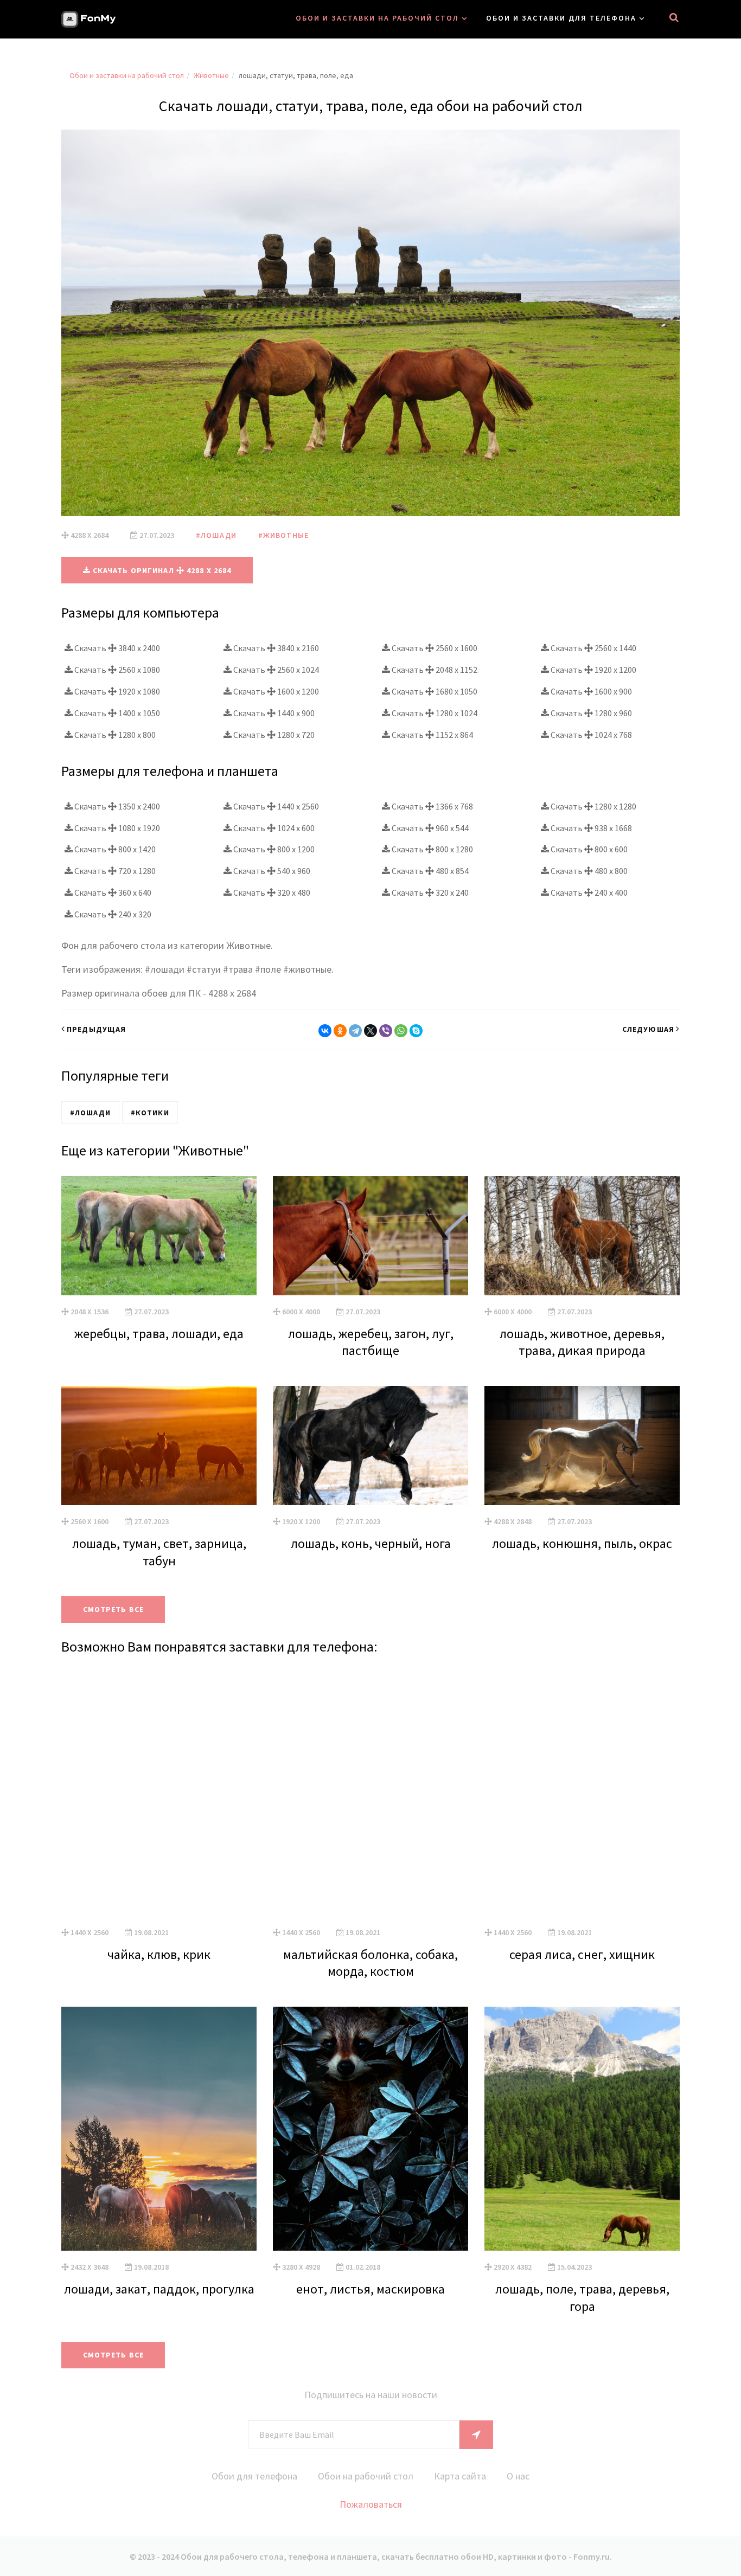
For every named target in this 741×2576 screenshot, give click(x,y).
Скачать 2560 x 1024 (275, 670)
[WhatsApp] (401, 1031)
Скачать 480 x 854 (429, 871)
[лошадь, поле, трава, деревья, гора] (582, 2129)
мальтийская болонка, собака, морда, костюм (370, 1963)
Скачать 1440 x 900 (273, 713)
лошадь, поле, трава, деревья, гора (582, 2297)
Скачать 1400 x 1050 (116, 713)
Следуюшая (648, 1029)
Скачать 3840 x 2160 (275, 648)
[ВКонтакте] (325, 1031)
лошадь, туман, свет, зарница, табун (159, 1552)
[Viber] (386, 1031)
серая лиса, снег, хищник (582, 1954)
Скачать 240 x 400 (588, 892)
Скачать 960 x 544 (429, 828)
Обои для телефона (254, 2476)
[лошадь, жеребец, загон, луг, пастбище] (370, 1236)
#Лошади (216, 535)
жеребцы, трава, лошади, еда (159, 1334)
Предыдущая (96, 1029)
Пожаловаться (371, 2504)
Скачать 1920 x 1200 (593, 670)
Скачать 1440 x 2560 (275, 806)
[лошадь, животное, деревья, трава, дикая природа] (582, 1236)
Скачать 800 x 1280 (432, 849)
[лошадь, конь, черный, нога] (370, 1446)
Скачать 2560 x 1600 (434, 648)
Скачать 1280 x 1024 (434, 713)
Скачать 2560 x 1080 (116, 670)
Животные (211, 75)
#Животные (283, 535)
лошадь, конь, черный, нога (371, 1543)
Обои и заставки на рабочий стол (377, 18)
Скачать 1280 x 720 (273, 735)
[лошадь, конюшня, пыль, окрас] (582, 1446)
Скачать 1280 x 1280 (593, 806)
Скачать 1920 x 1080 (116, 691)
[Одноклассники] (340, 1031)
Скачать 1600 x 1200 (275, 691)
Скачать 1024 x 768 (590, 735)
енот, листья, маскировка (370, 2289)
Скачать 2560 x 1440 (593, 648)
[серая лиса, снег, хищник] (582, 1794)
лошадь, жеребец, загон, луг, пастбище (371, 1342)
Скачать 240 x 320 (112, 914)
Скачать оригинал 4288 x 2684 (161, 570)
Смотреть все (113, 1609)
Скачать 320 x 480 (271, 892)
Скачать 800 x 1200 (273, 849)
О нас (518, 2476)
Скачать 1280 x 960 (590, 713)
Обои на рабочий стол (366, 2476)
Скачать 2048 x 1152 (434, 670)
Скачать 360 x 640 (112, 892)
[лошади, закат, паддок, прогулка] (159, 2129)
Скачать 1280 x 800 (114, 735)
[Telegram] (355, 1031)
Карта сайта (460, 2476)
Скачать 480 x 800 (588, 871)
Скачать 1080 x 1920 (116, 828)
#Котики (150, 1113)
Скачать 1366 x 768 (432, 806)
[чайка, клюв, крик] (159, 1794)
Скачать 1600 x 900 (590, 691)
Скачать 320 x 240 (429, 892)
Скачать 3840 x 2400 (116, 648)
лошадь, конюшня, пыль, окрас (582, 1543)
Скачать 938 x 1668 (590, 828)
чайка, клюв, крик (159, 1954)
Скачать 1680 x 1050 (434, 691)
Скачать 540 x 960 (271, 871)
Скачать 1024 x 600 (273, 828)
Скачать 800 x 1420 (114, 849)
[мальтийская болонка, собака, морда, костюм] (370, 1794)
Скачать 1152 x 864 (432, 735)
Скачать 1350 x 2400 (116, 806)
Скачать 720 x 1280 (114, 871)
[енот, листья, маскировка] (370, 2129)
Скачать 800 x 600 (588, 849)
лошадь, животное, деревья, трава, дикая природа (582, 1342)
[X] (370, 1031)
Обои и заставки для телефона (561, 18)
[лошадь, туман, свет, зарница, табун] (159, 1446)
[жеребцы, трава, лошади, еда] (159, 1236)
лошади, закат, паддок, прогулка (159, 2289)
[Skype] (416, 1031)
